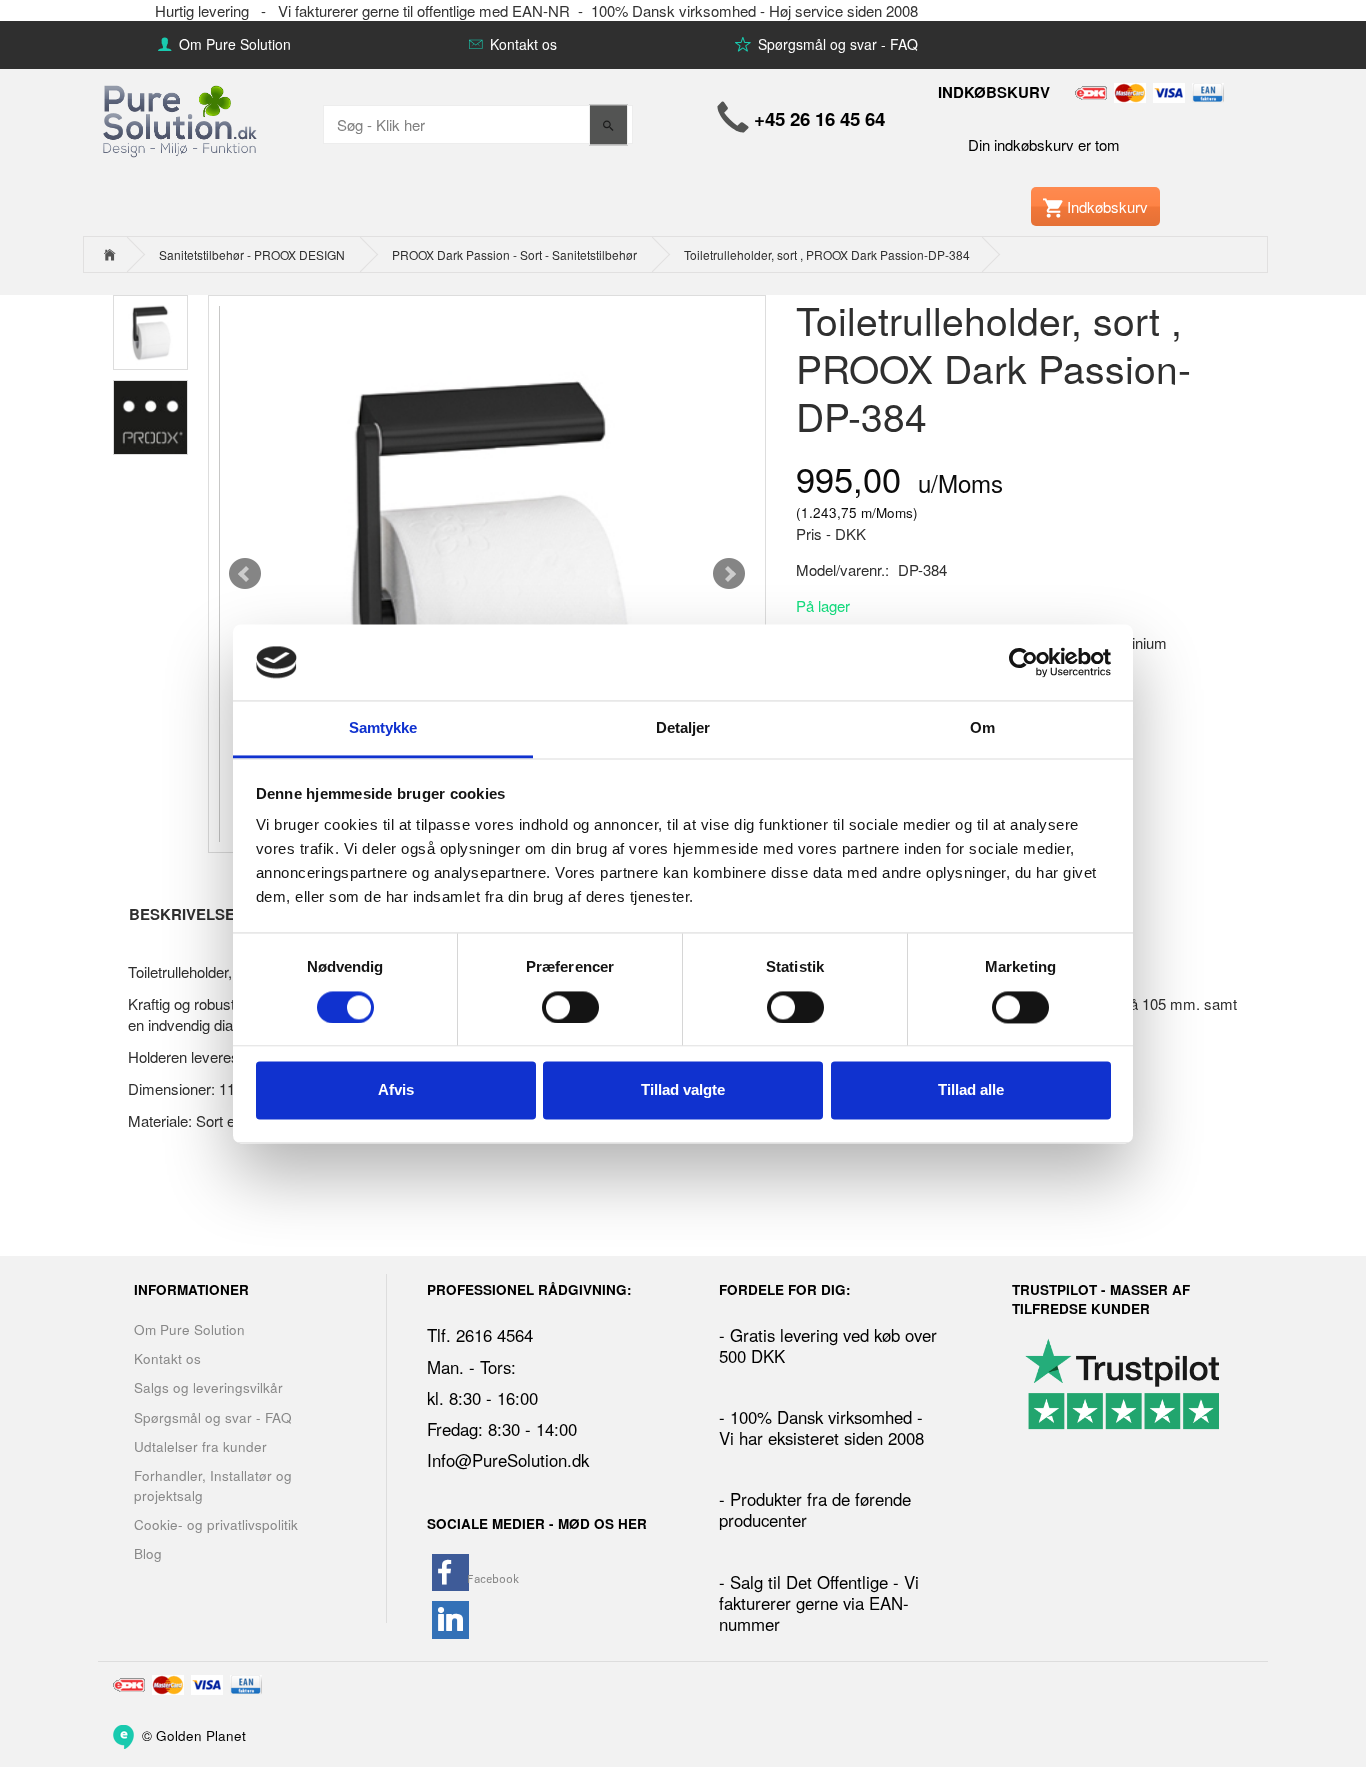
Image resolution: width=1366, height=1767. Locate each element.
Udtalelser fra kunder (200, 1446)
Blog (148, 1553)
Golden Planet (201, 1734)
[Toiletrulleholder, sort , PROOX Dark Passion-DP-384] (487, 574)
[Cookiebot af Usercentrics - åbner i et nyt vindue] (1023, 662)
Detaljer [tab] (683, 728)
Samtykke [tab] (383, 728)
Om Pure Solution (233, 44)
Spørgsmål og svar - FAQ (836, 44)
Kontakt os (521, 44)
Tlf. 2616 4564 (480, 1335)
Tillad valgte (683, 1090)
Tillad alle (971, 1090)
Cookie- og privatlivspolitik (216, 1524)
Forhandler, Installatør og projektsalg (213, 1485)
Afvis (396, 1090)
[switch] (570, 1007)
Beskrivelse (182, 914)
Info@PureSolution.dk (508, 1460)
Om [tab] (982, 728)
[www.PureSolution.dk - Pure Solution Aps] (181, 118)
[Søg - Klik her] (608, 124)
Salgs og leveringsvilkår (208, 1387)
